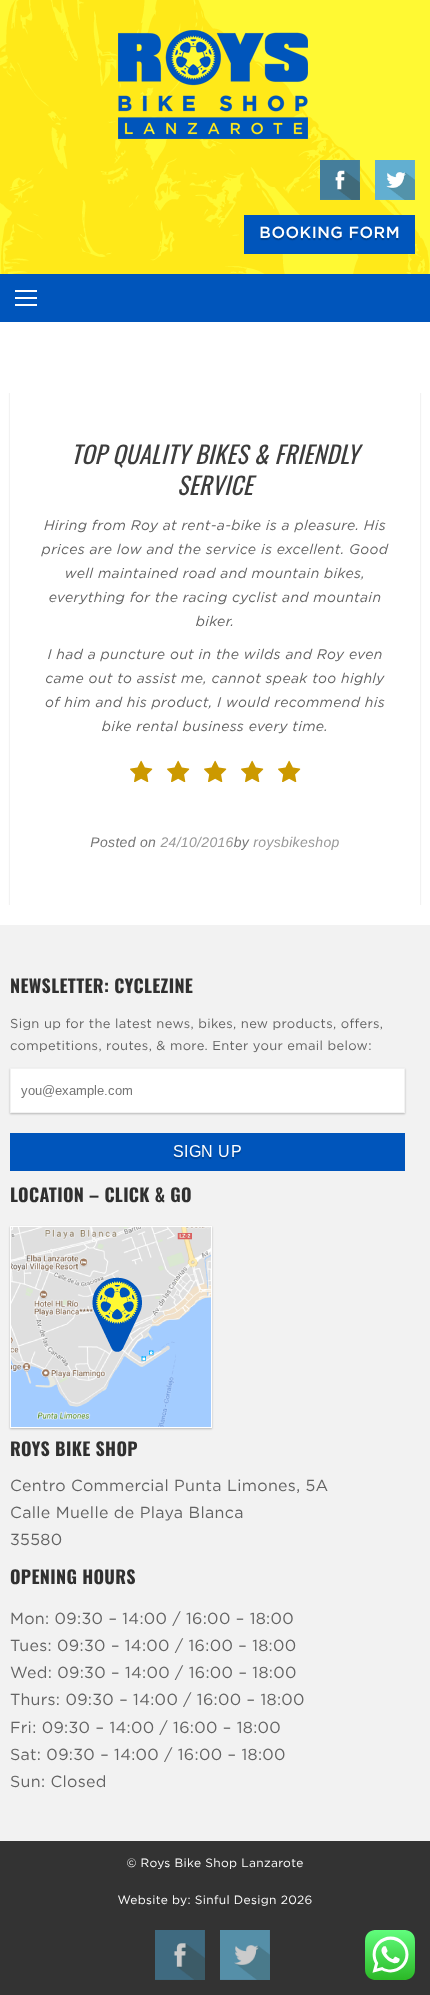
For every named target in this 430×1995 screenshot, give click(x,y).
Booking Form (329, 234)
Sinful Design (236, 1901)
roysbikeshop (296, 842)
